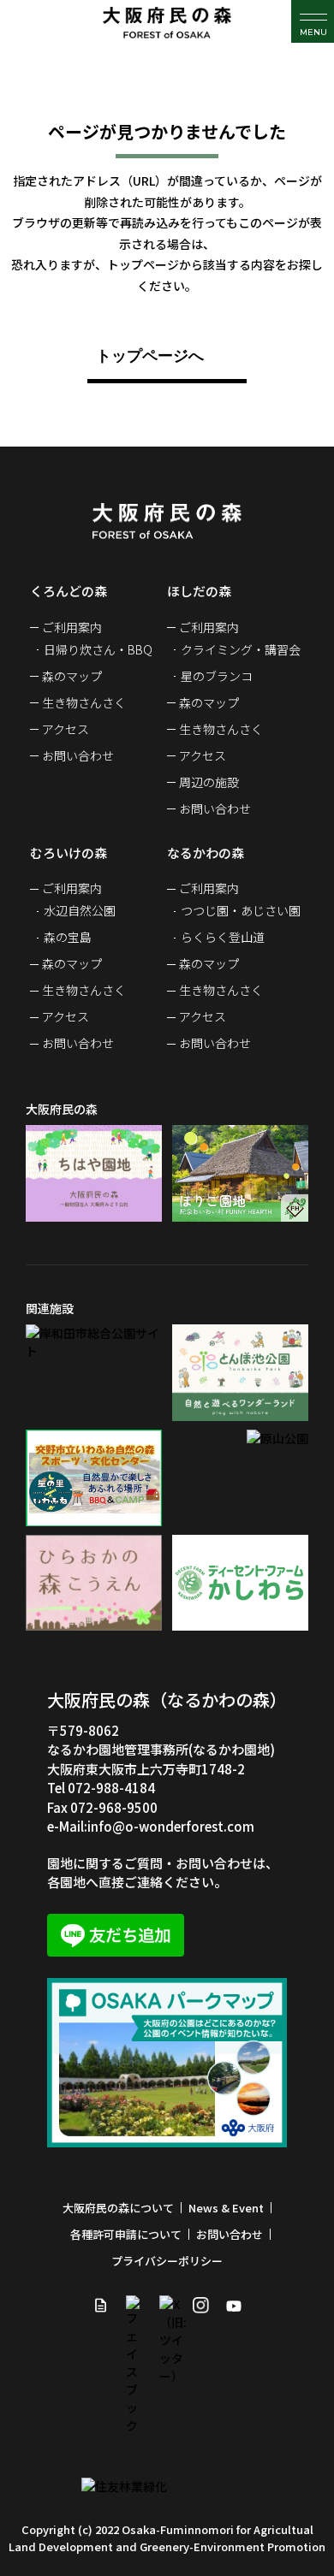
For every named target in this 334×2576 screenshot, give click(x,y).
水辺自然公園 (80, 910)
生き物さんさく (84, 702)
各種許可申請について (126, 2234)
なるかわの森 (206, 853)
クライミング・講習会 (241, 649)
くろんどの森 (69, 591)
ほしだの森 (199, 591)
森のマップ (72, 676)
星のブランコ (217, 676)
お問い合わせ (78, 755)
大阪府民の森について (118, 2208)
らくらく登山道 (223, 937)
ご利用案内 (72, 627)
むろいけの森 (69, 853)
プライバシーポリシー (167, 2261)
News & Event (226, 2208)
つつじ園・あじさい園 (241, 910)
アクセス (66, 729)
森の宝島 (68, 937)
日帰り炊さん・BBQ (98, 649)
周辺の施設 (209, 782)
